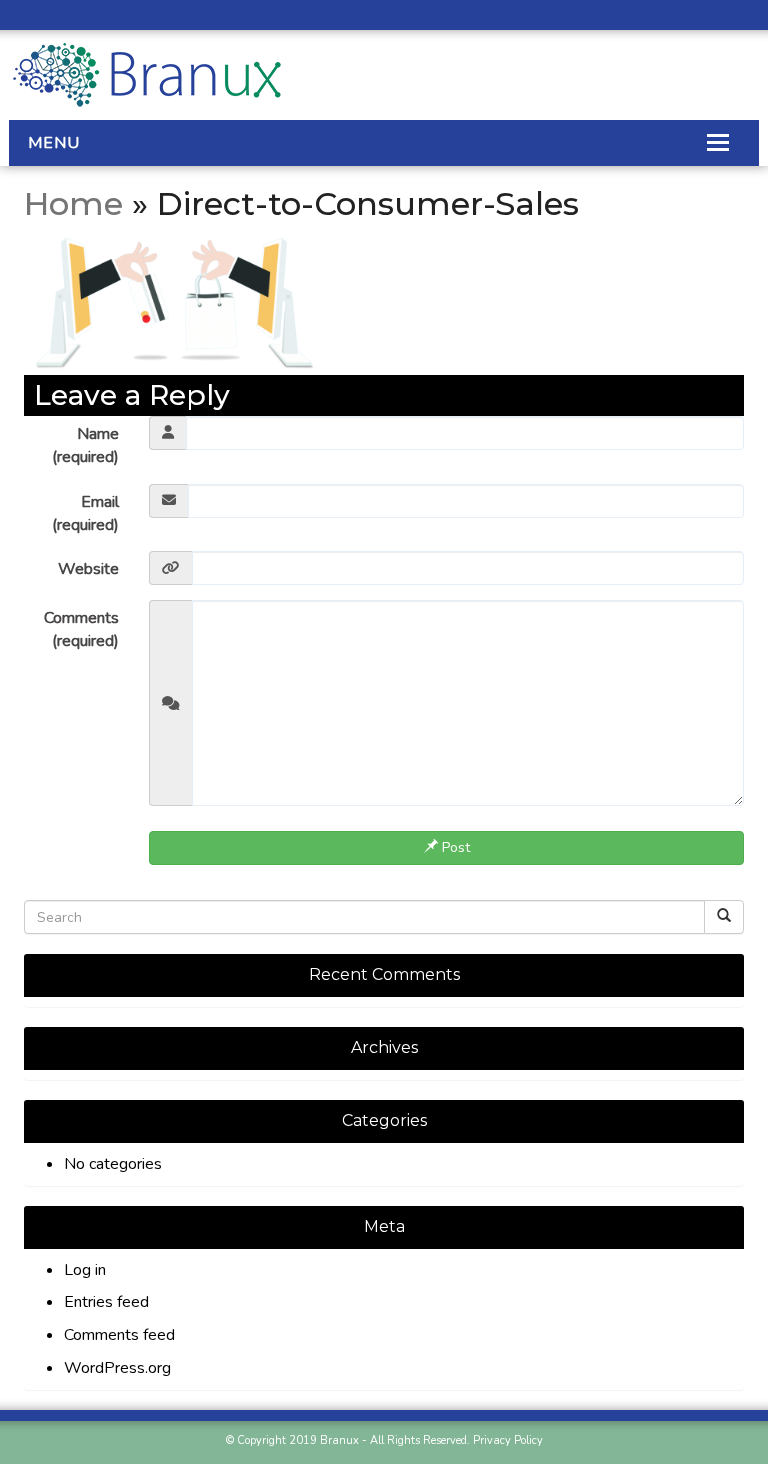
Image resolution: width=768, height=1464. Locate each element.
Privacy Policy (508, 1440)
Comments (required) (81, 629)
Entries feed (106, 1302)
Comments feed (119, 1335)
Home (73, 203)
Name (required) (85, 445)
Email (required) (85, 513)
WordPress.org (117, 1368)
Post (454, 847)
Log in (85, 1270)
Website (88, 569)
